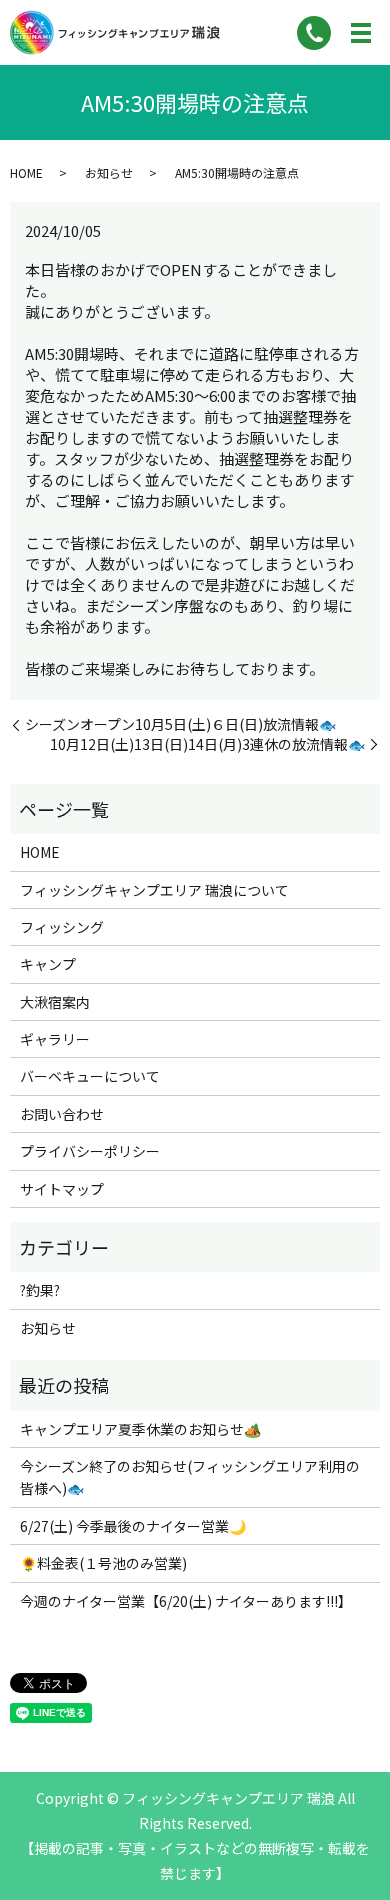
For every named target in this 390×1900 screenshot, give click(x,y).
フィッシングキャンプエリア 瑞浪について (154, 890)
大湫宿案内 (55, 1002)
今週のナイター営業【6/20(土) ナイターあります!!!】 (186, 1601)
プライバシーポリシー (90, 1151)
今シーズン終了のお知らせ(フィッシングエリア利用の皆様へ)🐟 (190, 1477)
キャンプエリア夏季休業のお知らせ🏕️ (140, 1429)
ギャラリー (55, 1039)
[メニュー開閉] (361, 33)
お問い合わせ (62, 1114)
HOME (26, 172)
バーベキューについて (90, 1076)
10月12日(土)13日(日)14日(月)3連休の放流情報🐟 (207, 744)
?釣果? (40, 1290)
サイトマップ (62, 1189)
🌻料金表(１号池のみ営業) (103, 1563)
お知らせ (109, 172)
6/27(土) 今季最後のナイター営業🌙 (133, 1526)
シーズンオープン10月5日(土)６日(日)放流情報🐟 (180, 724)
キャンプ (48, 964)
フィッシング (62, 927)
